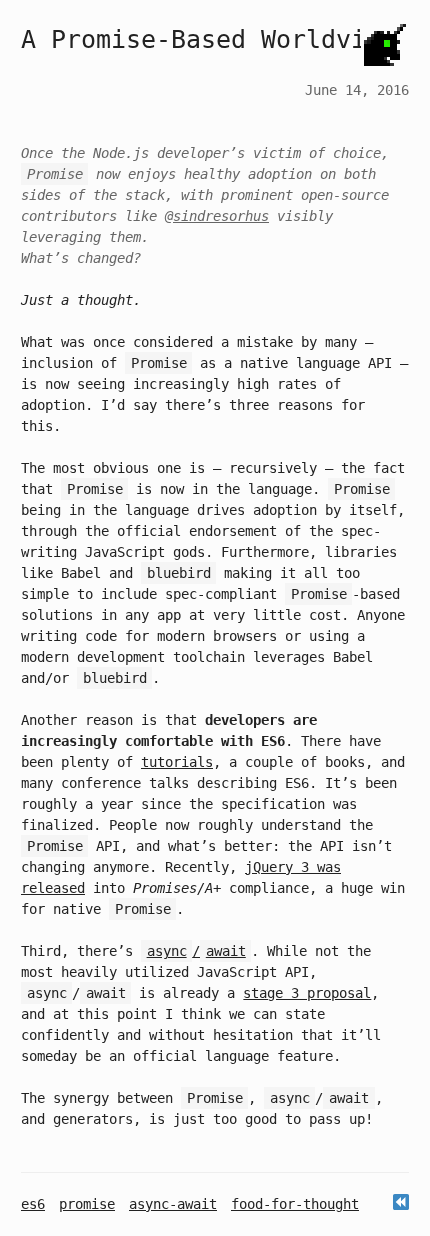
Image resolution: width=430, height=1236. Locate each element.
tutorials (177, 762)
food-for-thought (295, 1204)
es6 (33, 1204)
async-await (173, 1204)
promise (87, 1204)
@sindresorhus (217, 216)
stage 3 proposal (307, 993)
